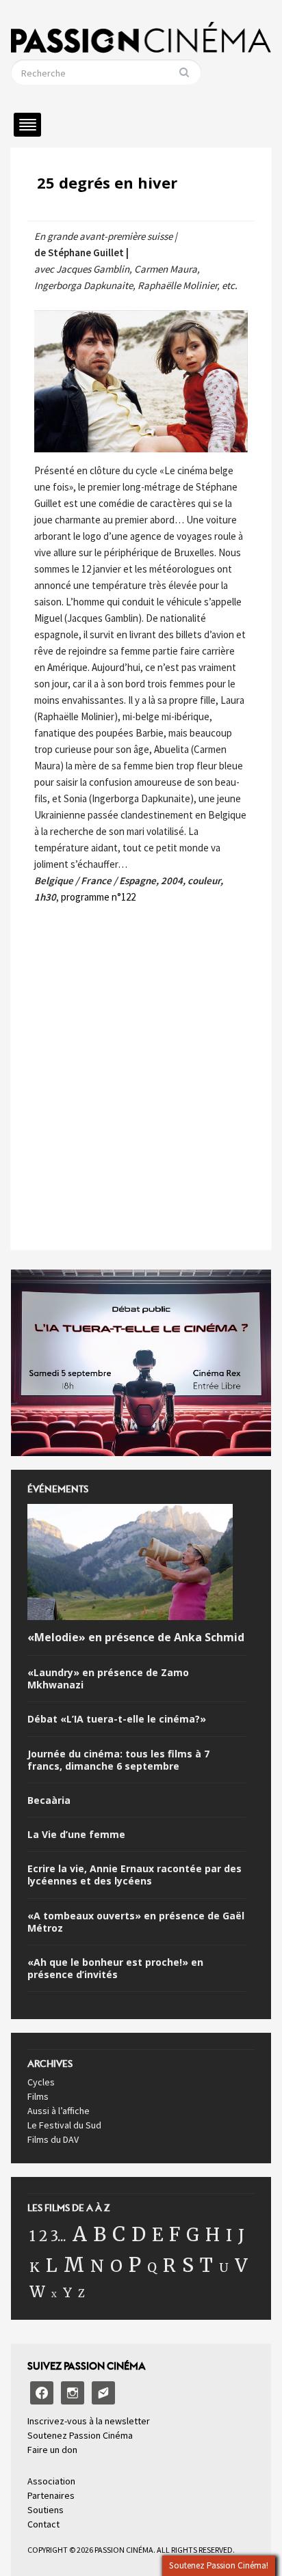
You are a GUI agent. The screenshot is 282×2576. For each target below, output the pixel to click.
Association (51, 2481)
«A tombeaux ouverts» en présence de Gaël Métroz (136, 1922)
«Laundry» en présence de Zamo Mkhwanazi (108, 1679)
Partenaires (51, 2495)
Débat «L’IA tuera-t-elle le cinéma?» (117, 1719)
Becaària (49, 1800)
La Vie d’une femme (76, 1835)
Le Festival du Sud (64, 2125)
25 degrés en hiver (107, 182)
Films (38, 2096)
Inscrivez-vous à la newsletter (89, 2421)
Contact (43, 2524)
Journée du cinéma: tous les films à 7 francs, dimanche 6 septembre (118, 1760)
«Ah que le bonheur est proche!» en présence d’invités (115, 1969)
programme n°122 (98, 897)
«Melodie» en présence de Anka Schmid (136, 1638)
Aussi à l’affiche (59, 2111)
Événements (58, 1493)
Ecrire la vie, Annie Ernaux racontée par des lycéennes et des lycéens (134, 1875)
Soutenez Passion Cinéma (80, 2435)
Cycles (41, 2082)
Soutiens (46, 2510)
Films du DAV (53, 2139)
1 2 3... (48, 2236)
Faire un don (52, 2450)
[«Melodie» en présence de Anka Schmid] (130, 1565)
